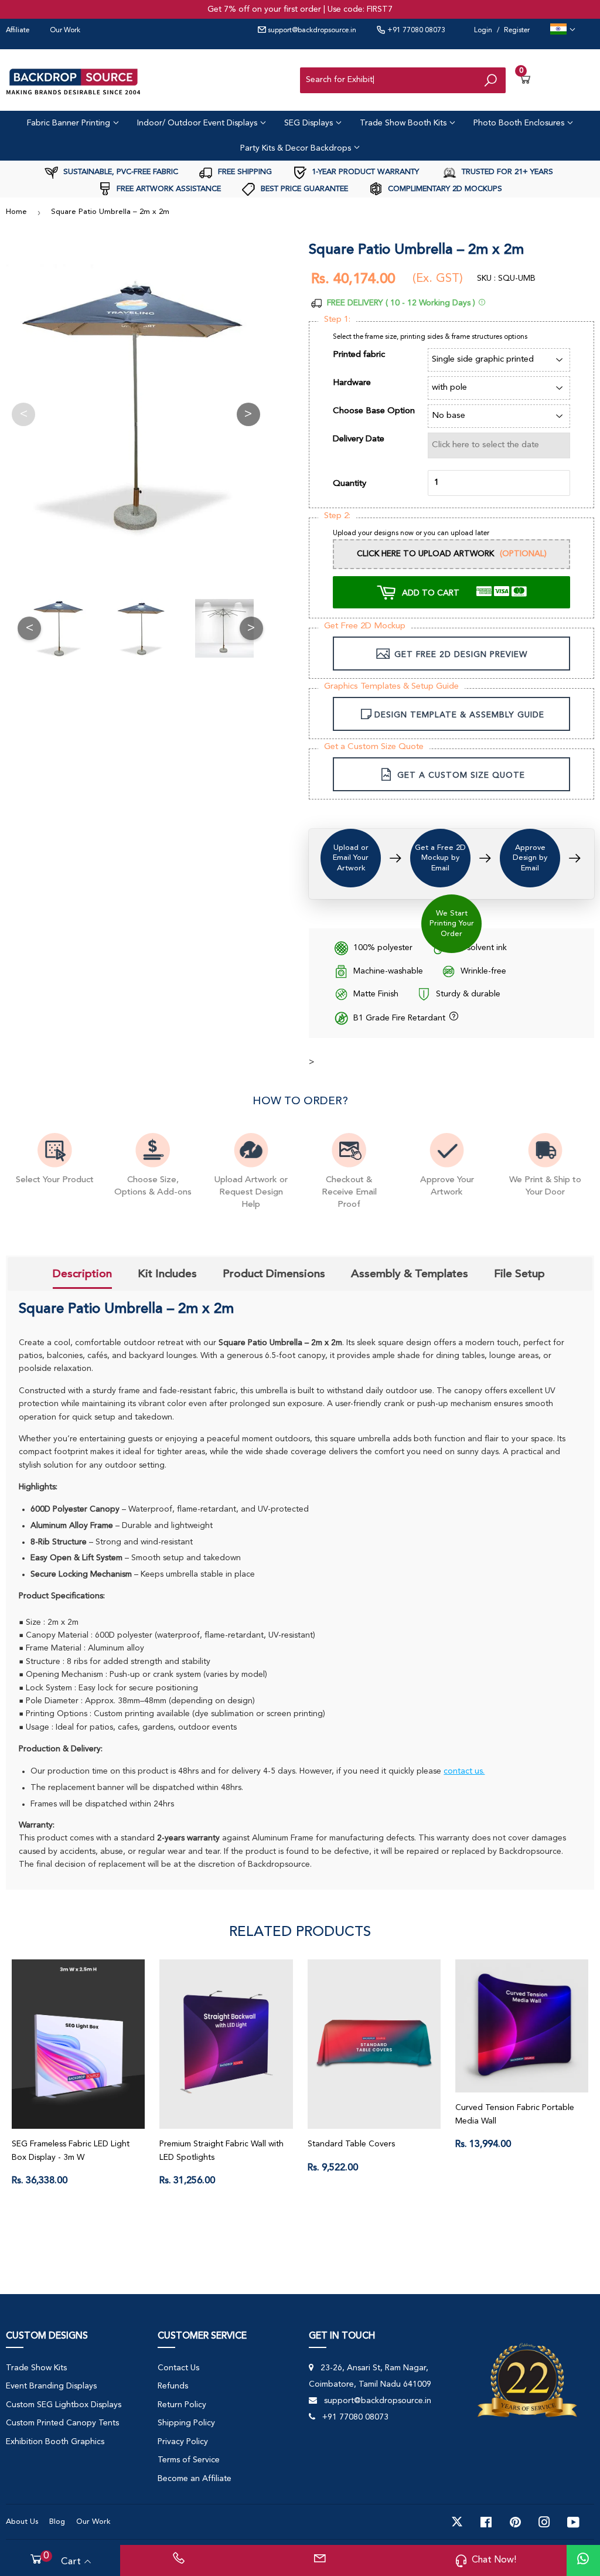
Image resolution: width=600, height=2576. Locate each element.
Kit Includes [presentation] (167, 1274)
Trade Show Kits (36, 2368)
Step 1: (337, 320)
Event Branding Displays (51, 2386)
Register (517, 30)
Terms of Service (189, 2460)
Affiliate (18, 30)
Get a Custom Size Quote (374, 747)
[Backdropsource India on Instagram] (544, 2522)
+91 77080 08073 (415, 30)
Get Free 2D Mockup (365, 626)
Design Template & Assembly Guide (459, 715)
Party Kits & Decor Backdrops (297, 148)
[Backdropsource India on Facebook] (486, 2522)
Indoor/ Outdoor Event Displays (198, 123)
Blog (57, 2522)
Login (483, 30)
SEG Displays (310, 123)
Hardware (352, 383)
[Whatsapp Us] (583, 2560)
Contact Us (178, 2368)
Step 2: (337, 516)
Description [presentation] (82, 1274)
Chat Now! (494, 2560)
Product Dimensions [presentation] (274, 1274)
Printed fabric (359, 355)
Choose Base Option (374, 411)
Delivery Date (359, 439)
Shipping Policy (186, 2423)
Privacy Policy (183, 2442)
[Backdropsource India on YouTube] (573, 2522)
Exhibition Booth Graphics (55, 2442)
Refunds (173, 2386)
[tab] (82, 1275)
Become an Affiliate (195, 2479)
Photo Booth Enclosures (520, 123)
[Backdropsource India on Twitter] (457, 2522)
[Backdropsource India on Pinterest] (515, 2522)
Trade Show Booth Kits (404, 123)
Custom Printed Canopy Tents (62, 2423)
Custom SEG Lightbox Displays (64, 2405)
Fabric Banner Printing (70, 123)
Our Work (65, 30)
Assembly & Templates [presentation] (410, 1274)
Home (16, 212)
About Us (22, 2522)
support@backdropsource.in (311, 30)
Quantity (350, 484)
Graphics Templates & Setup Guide (391, 687)
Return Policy (182, 2405)
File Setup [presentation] (519, 1274)
